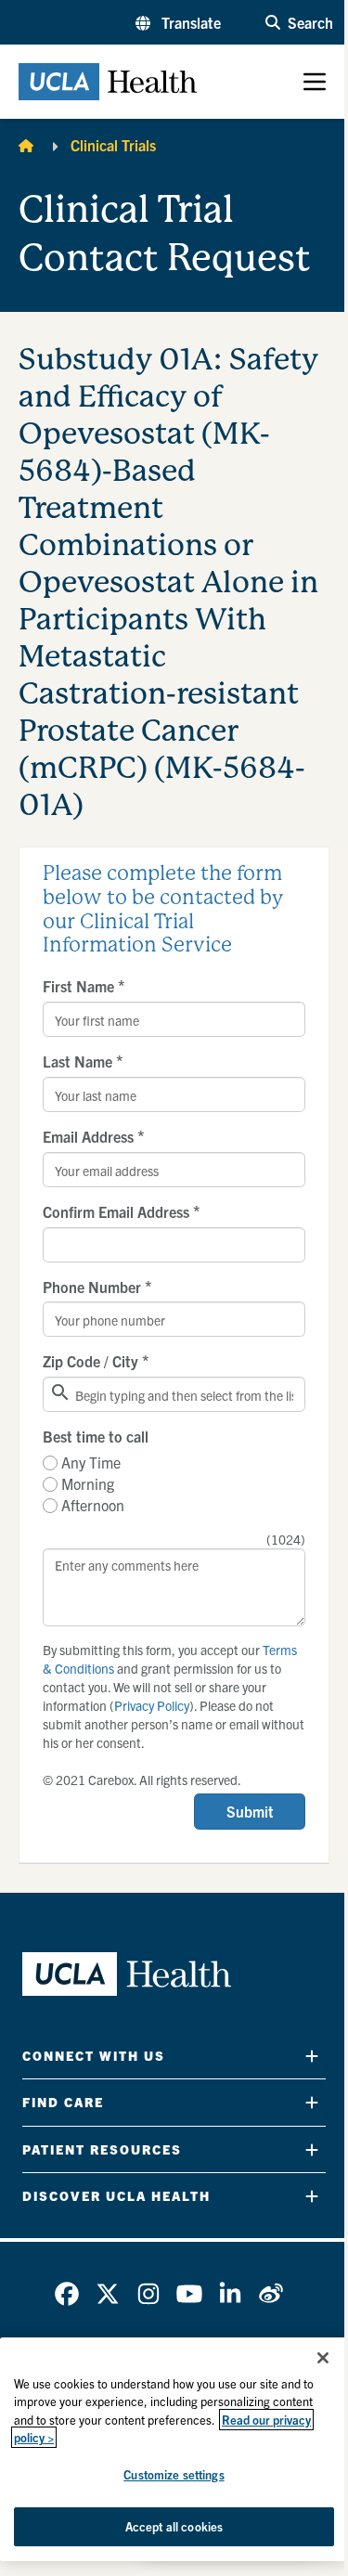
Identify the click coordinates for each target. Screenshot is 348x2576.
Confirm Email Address (122, 1211)
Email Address (94, 1136)
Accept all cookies (174, 2526)
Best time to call (96, 1436)
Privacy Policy (152, 1705)
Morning (88, 1483)
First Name (84, 986)
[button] (178, 22)
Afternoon (93, 1505)
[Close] (323, 2358)
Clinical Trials (113, 145)
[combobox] (174, 1394)
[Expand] (312, 2056)
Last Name (83, 1061)
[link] (67, 2294)
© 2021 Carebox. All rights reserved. (142, 1780)
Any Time (91, 1462)
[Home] (26, 145)
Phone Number (97, 1287)
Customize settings (174, 2474)
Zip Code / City (96, 1361)
